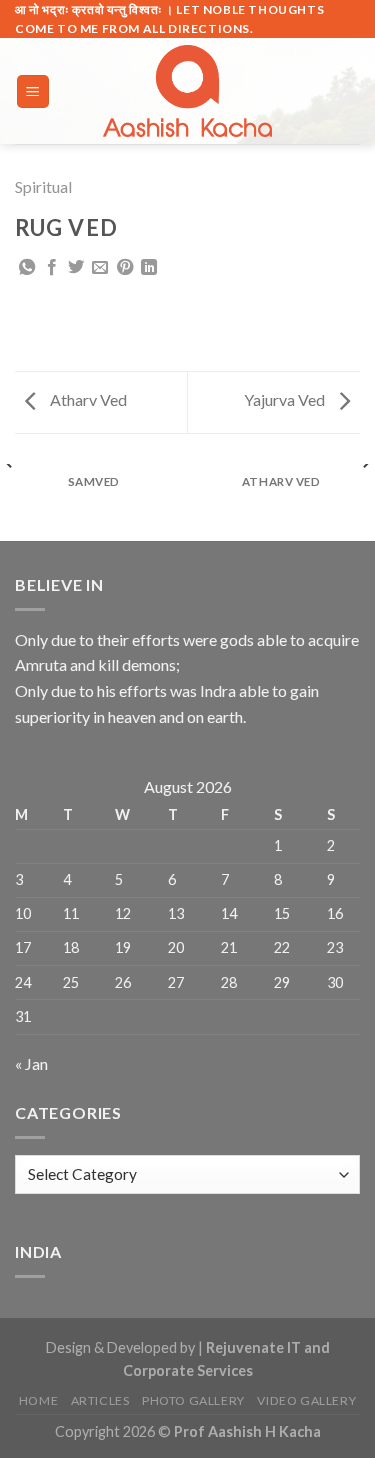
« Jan (31, 1063)
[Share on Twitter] (76, 268)
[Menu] (33, 91)
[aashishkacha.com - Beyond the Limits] (188, 91)
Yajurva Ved (286, 399)
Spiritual (43, 186)
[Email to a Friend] (100, 268)
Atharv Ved (87, 399)
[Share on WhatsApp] (27, 268)
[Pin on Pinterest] (125, 268)
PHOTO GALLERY (193, 1400)
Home (38, 1400)
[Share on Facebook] (52, 268)
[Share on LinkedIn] (149, 268)
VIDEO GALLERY (306, 1400)
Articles (100, 1400)
